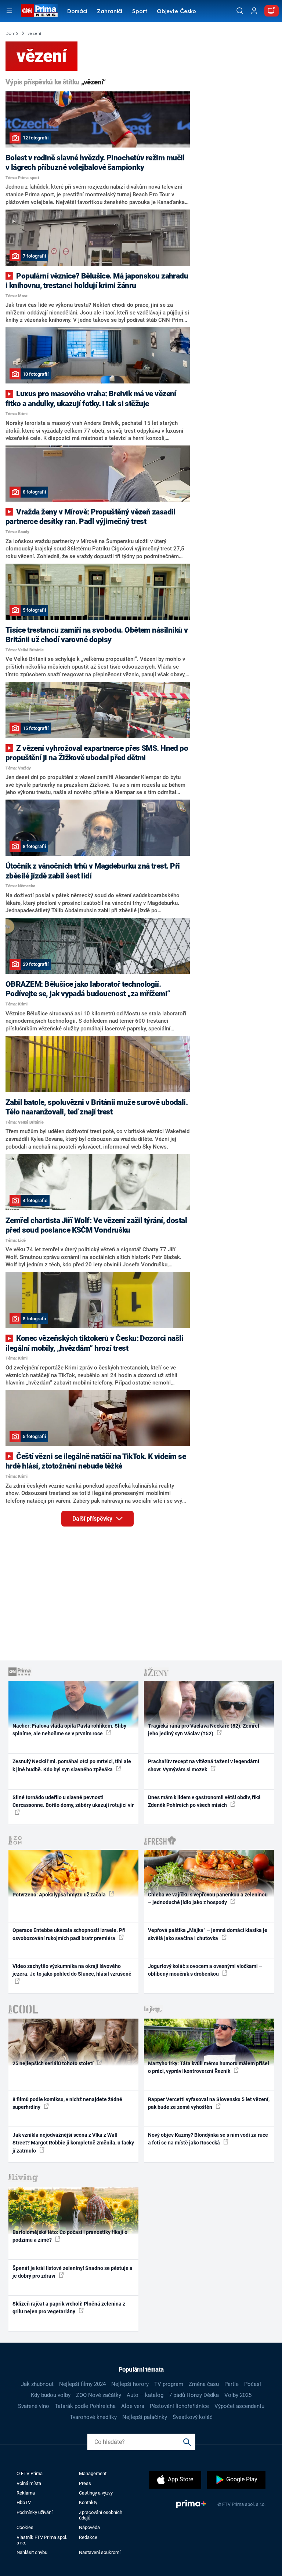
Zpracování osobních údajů (101, 2515)
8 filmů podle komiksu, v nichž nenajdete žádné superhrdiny (67, 2103)
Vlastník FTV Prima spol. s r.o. (42, 2540)
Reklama (26, 2493)
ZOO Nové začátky (99, 2395)
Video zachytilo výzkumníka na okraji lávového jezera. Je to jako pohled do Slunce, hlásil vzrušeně (72, 1970)
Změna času (204, 2384)
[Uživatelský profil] (254, 11)
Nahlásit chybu (32, 2552)
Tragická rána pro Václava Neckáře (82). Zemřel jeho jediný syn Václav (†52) (204, 1730)
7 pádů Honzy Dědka (194, 2395)
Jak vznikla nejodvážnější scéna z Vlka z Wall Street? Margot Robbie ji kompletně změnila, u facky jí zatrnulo (73, 2143)
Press (85, 2483)
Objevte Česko (176, 12)
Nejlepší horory (130, 2384)
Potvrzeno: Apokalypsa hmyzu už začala (60, 1895)
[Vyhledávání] (240, 11)
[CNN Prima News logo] (39, 11)
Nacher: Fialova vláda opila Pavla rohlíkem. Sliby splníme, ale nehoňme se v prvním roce (69, 1730)
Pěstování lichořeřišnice (179, 2406)
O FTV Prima (30, 2473)
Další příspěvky (93, 1519)
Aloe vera (133, 2406)
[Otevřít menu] (9, 11)
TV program (169, 2384)
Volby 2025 (238, 2395)
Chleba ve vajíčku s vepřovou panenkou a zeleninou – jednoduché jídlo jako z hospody (208, 1898)
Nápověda (89, 2527)
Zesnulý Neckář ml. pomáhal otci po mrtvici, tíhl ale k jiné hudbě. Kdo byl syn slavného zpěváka (72, 1765)
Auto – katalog (145, 2395)
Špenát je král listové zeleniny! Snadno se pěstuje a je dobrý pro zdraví (73, 2272)
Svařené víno (34, 2406)
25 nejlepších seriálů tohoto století (54, 2063)
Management (93, 2473)
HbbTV (24, 2502)
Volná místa (29, 2483)
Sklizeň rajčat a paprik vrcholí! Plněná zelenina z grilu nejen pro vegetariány (69, 2308)
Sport (140, 12)
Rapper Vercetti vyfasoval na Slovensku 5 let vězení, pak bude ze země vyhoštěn (209, 2103)
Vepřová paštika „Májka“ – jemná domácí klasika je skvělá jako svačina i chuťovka (208, 1934)
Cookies (25, 2527)
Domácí (77, 12)
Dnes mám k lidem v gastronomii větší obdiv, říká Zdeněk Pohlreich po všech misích (204, 1801)
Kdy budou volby (51, 2395)
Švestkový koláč (193, 2417)
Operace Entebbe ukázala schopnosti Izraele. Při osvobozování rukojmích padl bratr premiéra (69, 1934)
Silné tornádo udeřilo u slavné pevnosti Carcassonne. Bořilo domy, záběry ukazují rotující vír (73, 1801)
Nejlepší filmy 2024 (82, 2384)
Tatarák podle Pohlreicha (85, 2406)
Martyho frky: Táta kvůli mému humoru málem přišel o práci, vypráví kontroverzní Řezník (209, 2067)
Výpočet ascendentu (239, 2406)
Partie (232, 2384)
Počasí (253, 2384)
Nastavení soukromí (100, 2552)
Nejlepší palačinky (145, 2417)
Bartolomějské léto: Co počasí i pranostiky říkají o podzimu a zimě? (70, 2236)
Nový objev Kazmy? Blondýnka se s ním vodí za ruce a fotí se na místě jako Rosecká (208, 2139)
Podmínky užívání (35, 2512)
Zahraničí (110, 12)
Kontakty (88, 2502)
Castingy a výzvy (96, 2493)
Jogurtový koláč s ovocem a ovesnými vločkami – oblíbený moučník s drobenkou (205, 1970)
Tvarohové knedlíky (93, 2417)
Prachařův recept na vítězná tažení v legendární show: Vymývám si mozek (204, 1765)
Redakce (88, 2537)
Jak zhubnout (37, 2384)
